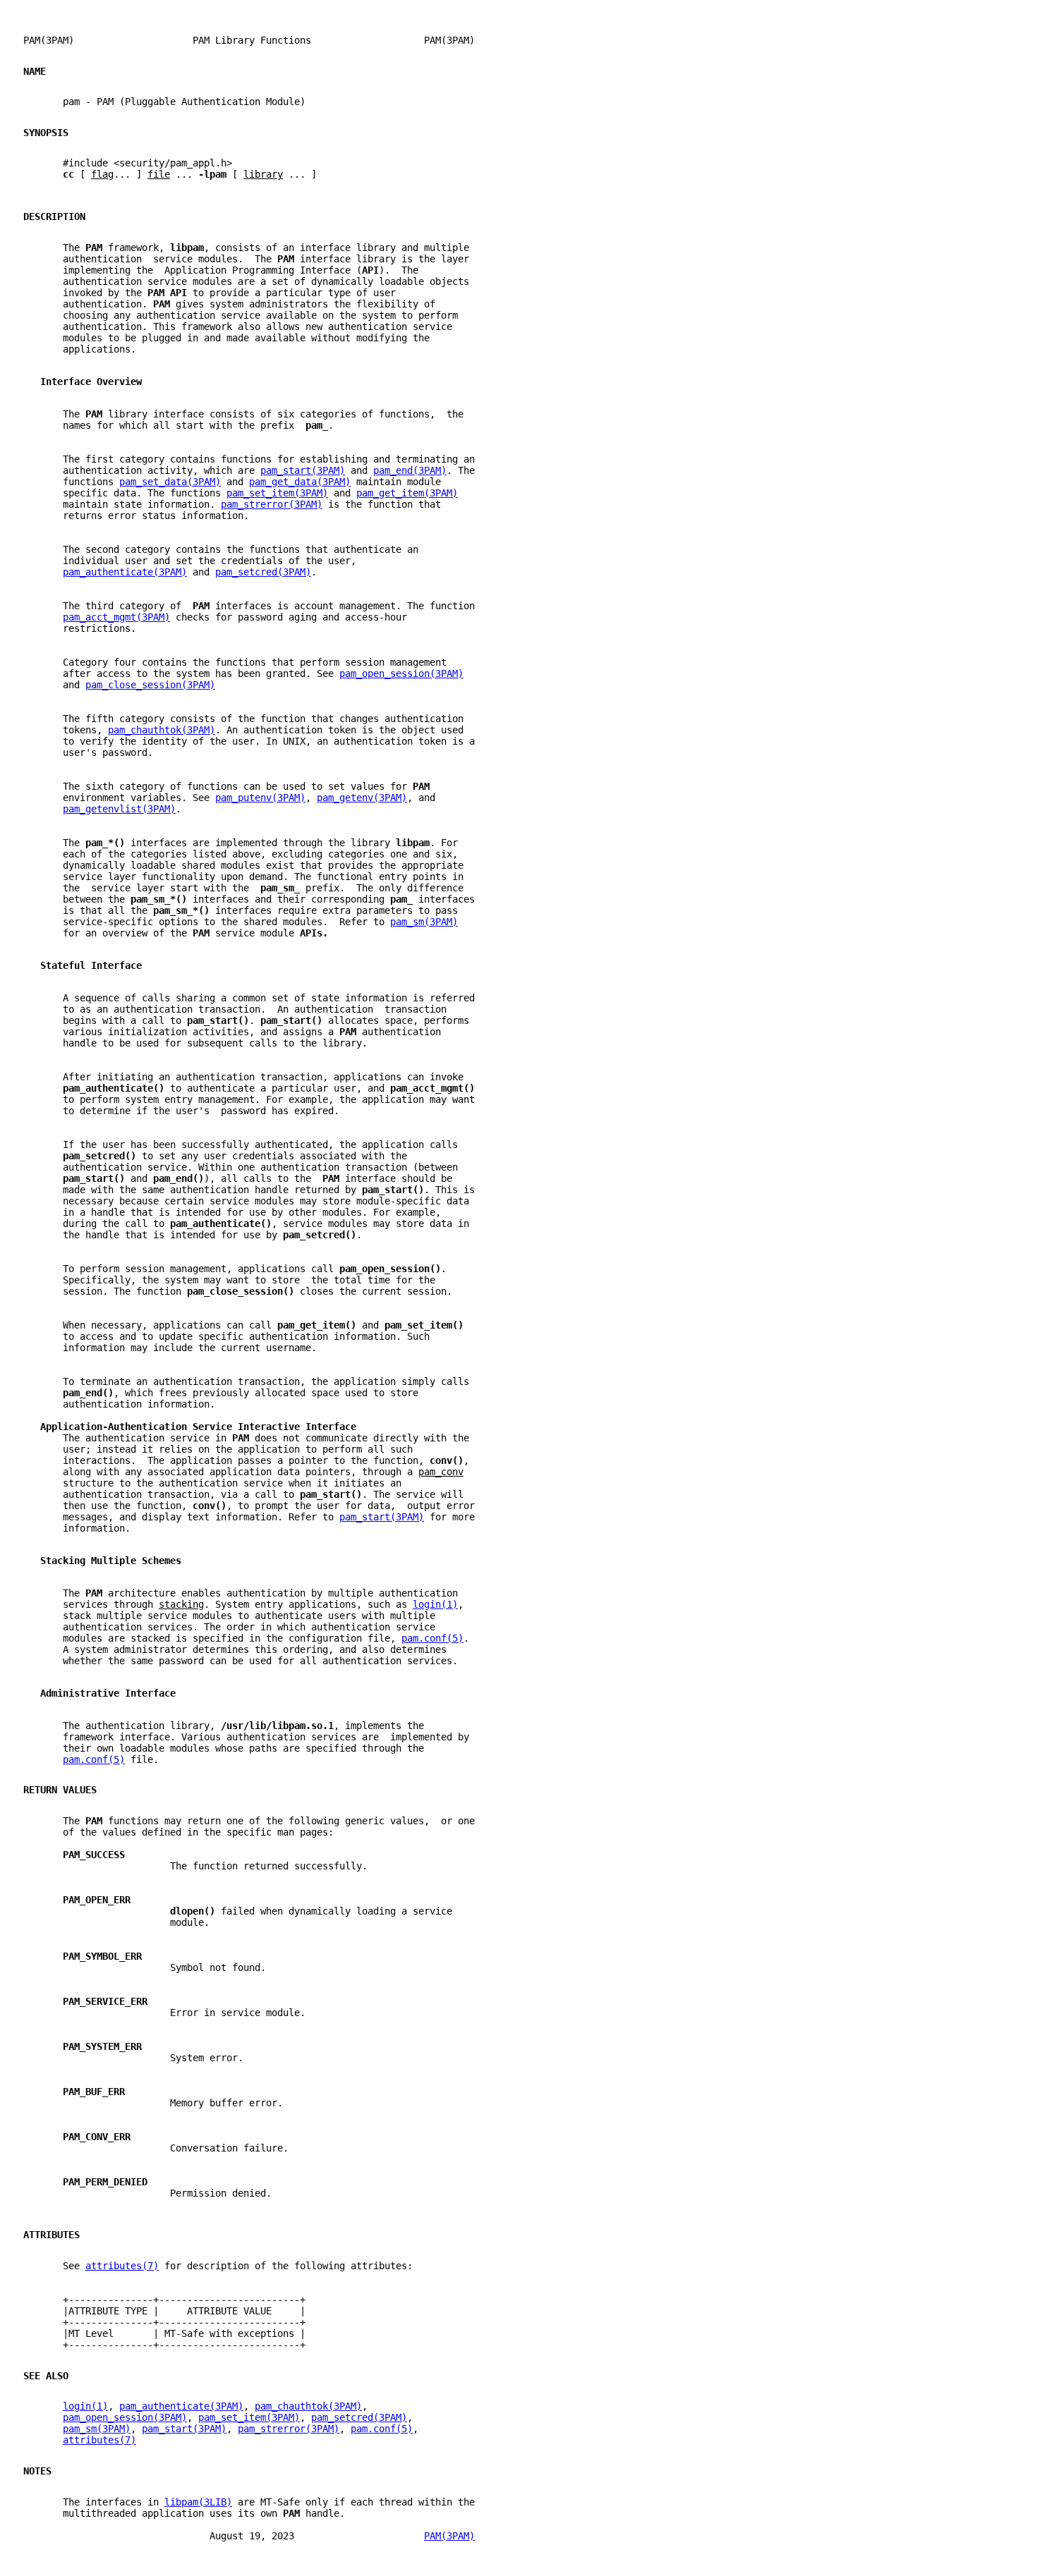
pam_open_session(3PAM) (401, 673)
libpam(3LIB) (198, 2502)
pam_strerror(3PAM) (272, 504)
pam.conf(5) (432, 1638)
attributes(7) (122, 2266)
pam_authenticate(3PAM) (125, 572)
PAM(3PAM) (449, 2536)
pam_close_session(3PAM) (150, 685)
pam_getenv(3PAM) (362, 798)
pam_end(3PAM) (410, 470)
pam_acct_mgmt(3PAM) (116, 617)
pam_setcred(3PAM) (263, 572)
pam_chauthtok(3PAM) (162, 730)
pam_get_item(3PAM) (407, 493)
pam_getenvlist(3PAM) (119, 809)
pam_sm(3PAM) (424, 922)
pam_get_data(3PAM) (300, 482)
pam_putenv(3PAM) (260, 798)
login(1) (435, 1604)
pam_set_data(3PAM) (170, 482)
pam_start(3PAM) (303, 470)
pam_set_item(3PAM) (277, 493)
